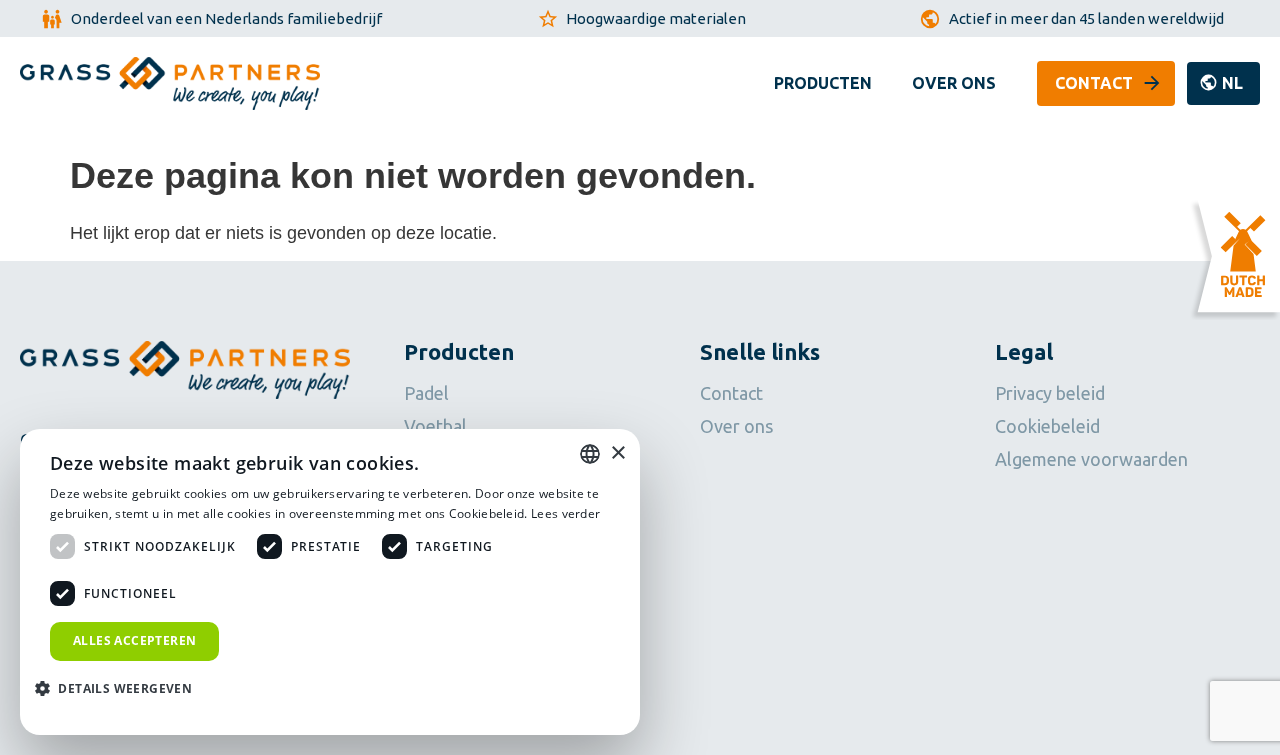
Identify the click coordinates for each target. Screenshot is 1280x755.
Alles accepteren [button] (134, 640)
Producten (823, 83)
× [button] (617, 453)
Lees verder (565, 513)
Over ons (954, 83)
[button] (1223, 83)
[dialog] (330, 582)
